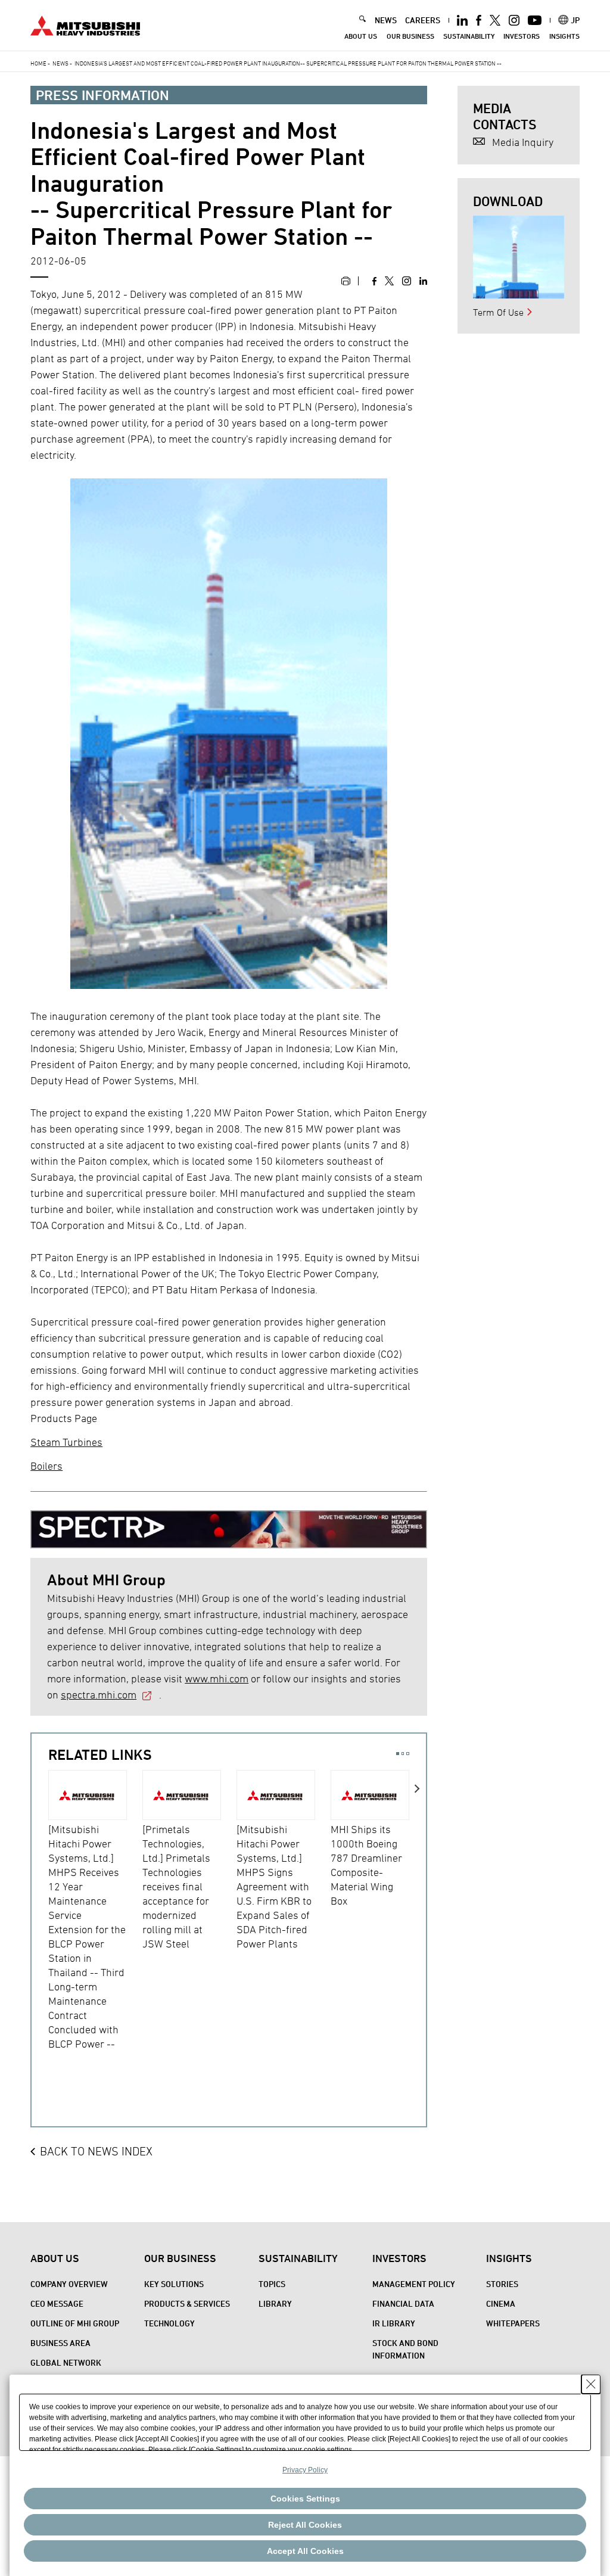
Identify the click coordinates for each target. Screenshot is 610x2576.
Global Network (66, 2362)
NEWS (386, 20)
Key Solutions (174, 2284)
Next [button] (418, 1925)
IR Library (394, 2323)
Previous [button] (40, 1925)
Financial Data (403, 2303)
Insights (564, 36)
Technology (169, 2323)
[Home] (85, 24)
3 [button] (408, 1754)
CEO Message (57, 2303)
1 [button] (398, 1754)
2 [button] (403, 1754)
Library (275, 2303)
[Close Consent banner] (591, 2384)
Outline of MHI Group (75, 2323)
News (60, 63)
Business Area (60, 2343)
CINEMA (501, 2303)
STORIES (502, 2284)
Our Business (410, 36)
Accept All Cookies (305, 2551)
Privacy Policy (305, 2470)
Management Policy (414, 2284)
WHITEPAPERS (513, 2323)
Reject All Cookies (305, 2525)
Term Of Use (498, 312)
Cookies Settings (305, 2499)
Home (38, 63)
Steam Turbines (66, 1442)
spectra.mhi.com (99, 1695)
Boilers (46, 1466)
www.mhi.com (217, 1679)
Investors (522, 36)
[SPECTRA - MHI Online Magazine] (229, 1525)
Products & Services (187, 2303)
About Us (361, 36)
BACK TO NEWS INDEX (96, 2151)
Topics (272, 2284)
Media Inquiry (523, 142)
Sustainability (469, 36)
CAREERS (423, 20)
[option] (95, 1911)
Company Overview (69, 2284)
